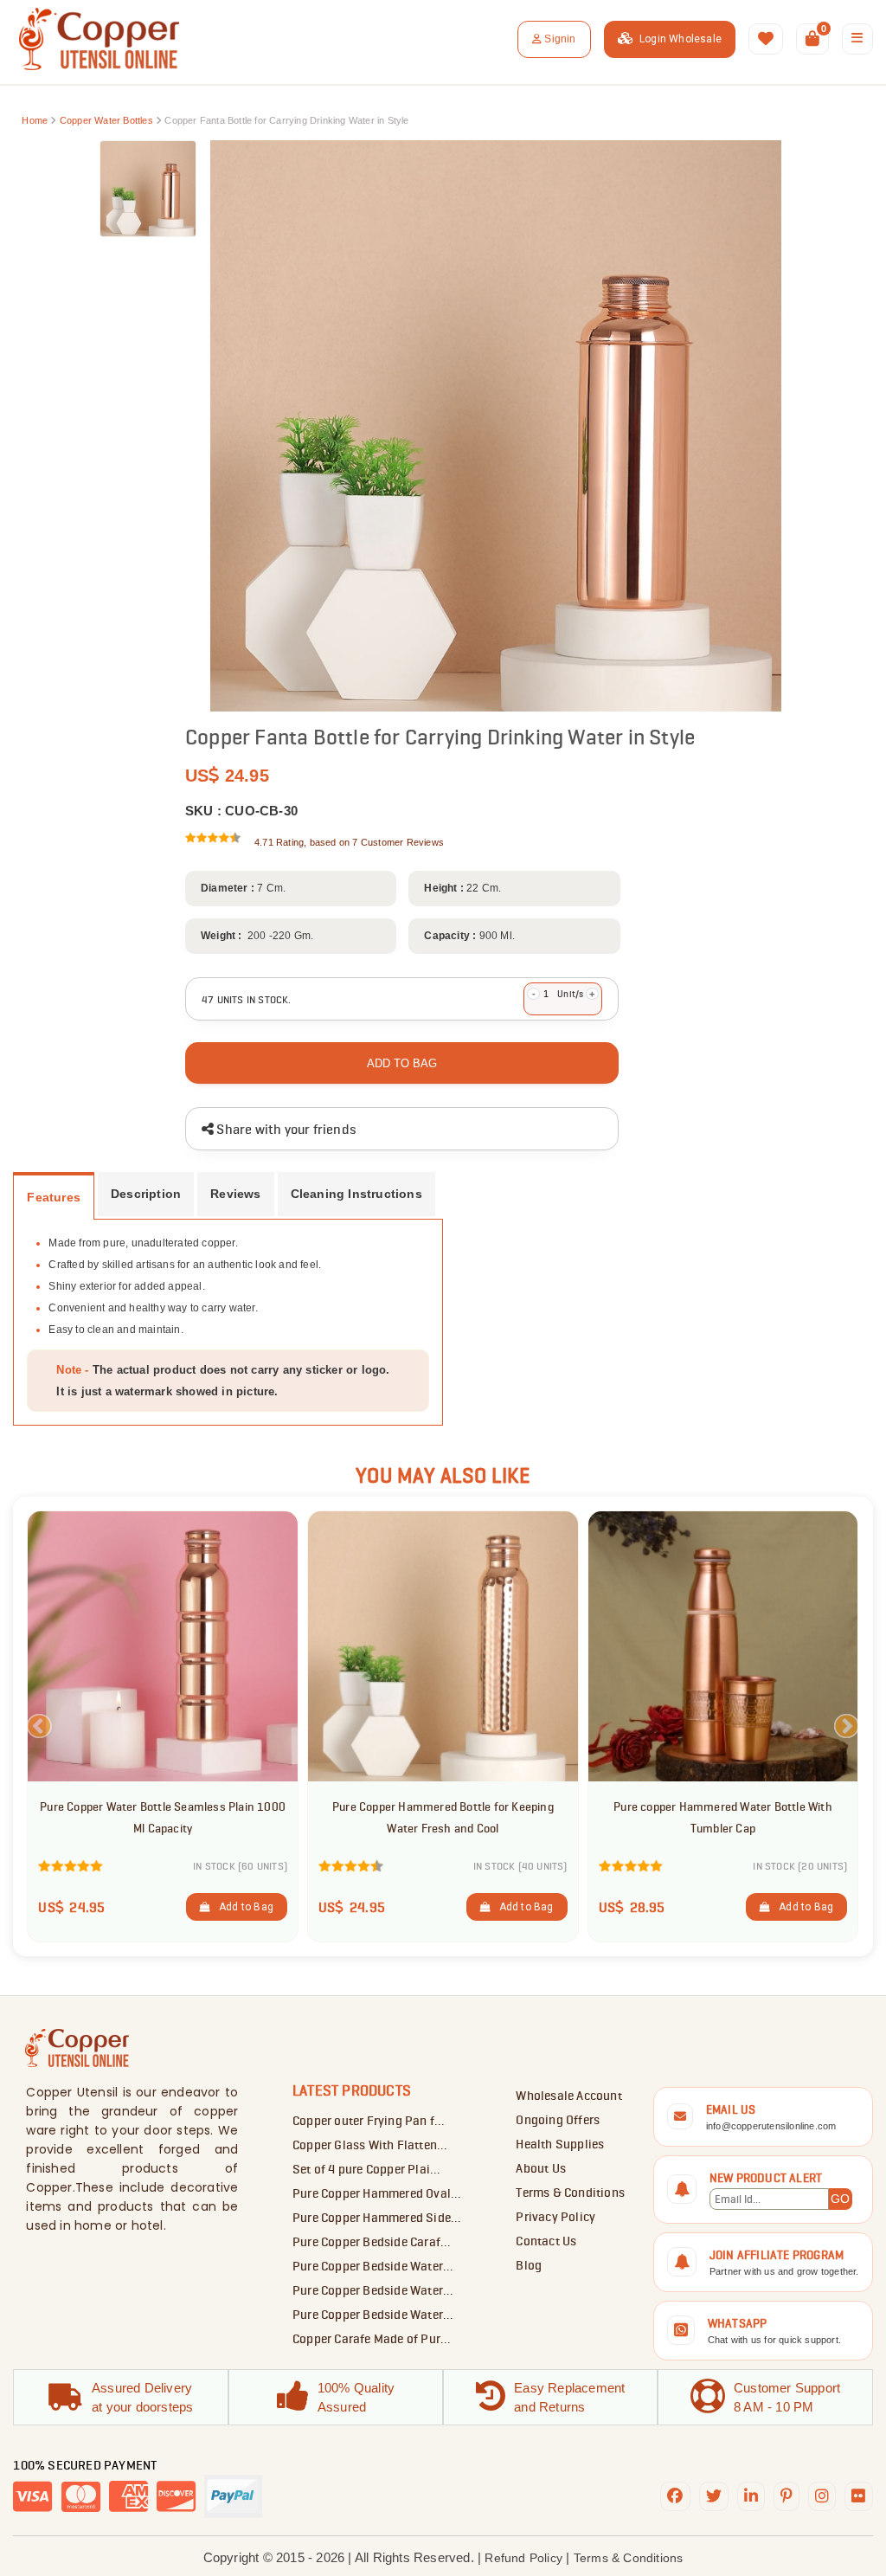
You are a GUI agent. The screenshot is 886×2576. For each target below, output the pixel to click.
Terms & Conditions (570, 2193)
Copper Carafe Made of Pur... (372, 2339)
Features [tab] (54, 1198)
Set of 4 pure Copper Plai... (367, 2169)
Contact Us (546, 2241)
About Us (541, 2168)
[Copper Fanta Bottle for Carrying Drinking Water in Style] (148, 189)
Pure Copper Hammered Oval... (377, 2193)
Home (35, 120)
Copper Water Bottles (108, 120)
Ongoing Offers (558, 2120)
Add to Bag (242, 1907)
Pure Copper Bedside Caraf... (372, 2242)
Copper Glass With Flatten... (370, 2145)
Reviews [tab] (235, 1194)
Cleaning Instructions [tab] (356, 1194)
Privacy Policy (555, 2217)
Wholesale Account (568, 2096)
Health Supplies (560, 2144)
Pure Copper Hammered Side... (377, 2218)
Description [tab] (146, 1194)
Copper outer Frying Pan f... (369, 2121)
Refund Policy (523, 2558)
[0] (812, 39)
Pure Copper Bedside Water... (373, 2266)
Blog (529, 2265)
